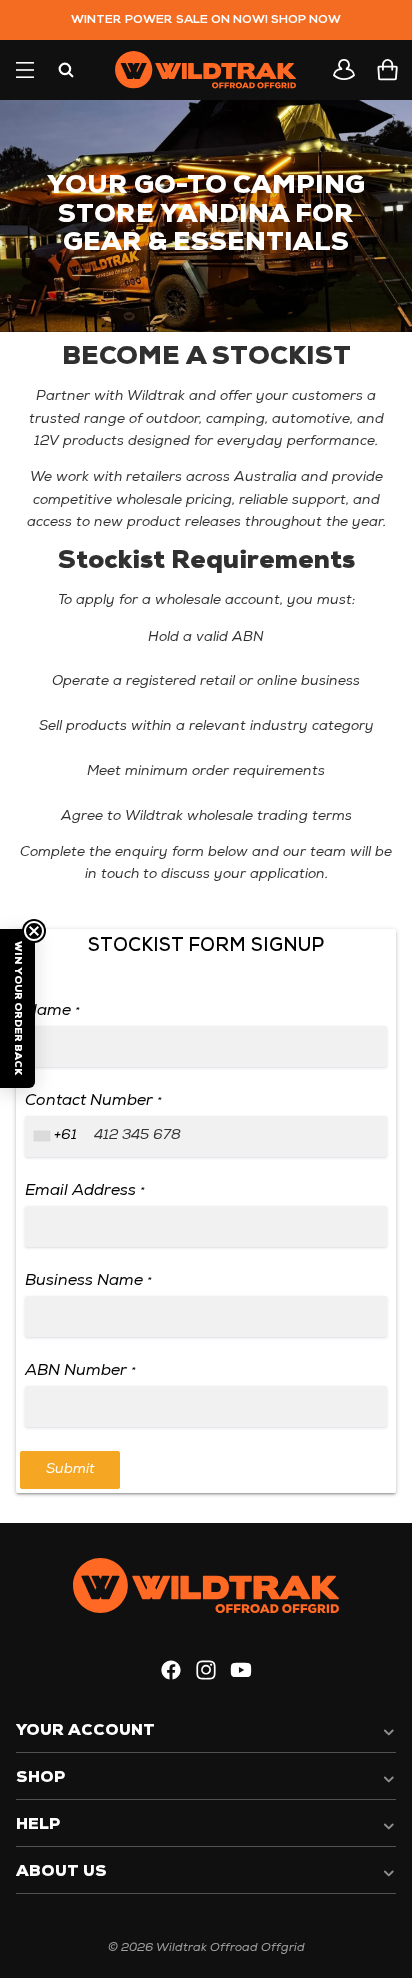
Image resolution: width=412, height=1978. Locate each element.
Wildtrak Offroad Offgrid (230, 1948)
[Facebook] (171, 1670)
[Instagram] (206, 1670)
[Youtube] (241, 1670)
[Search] (66, 70)
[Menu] (25, 70)
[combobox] (57, 1136)
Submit (70, 1469)
